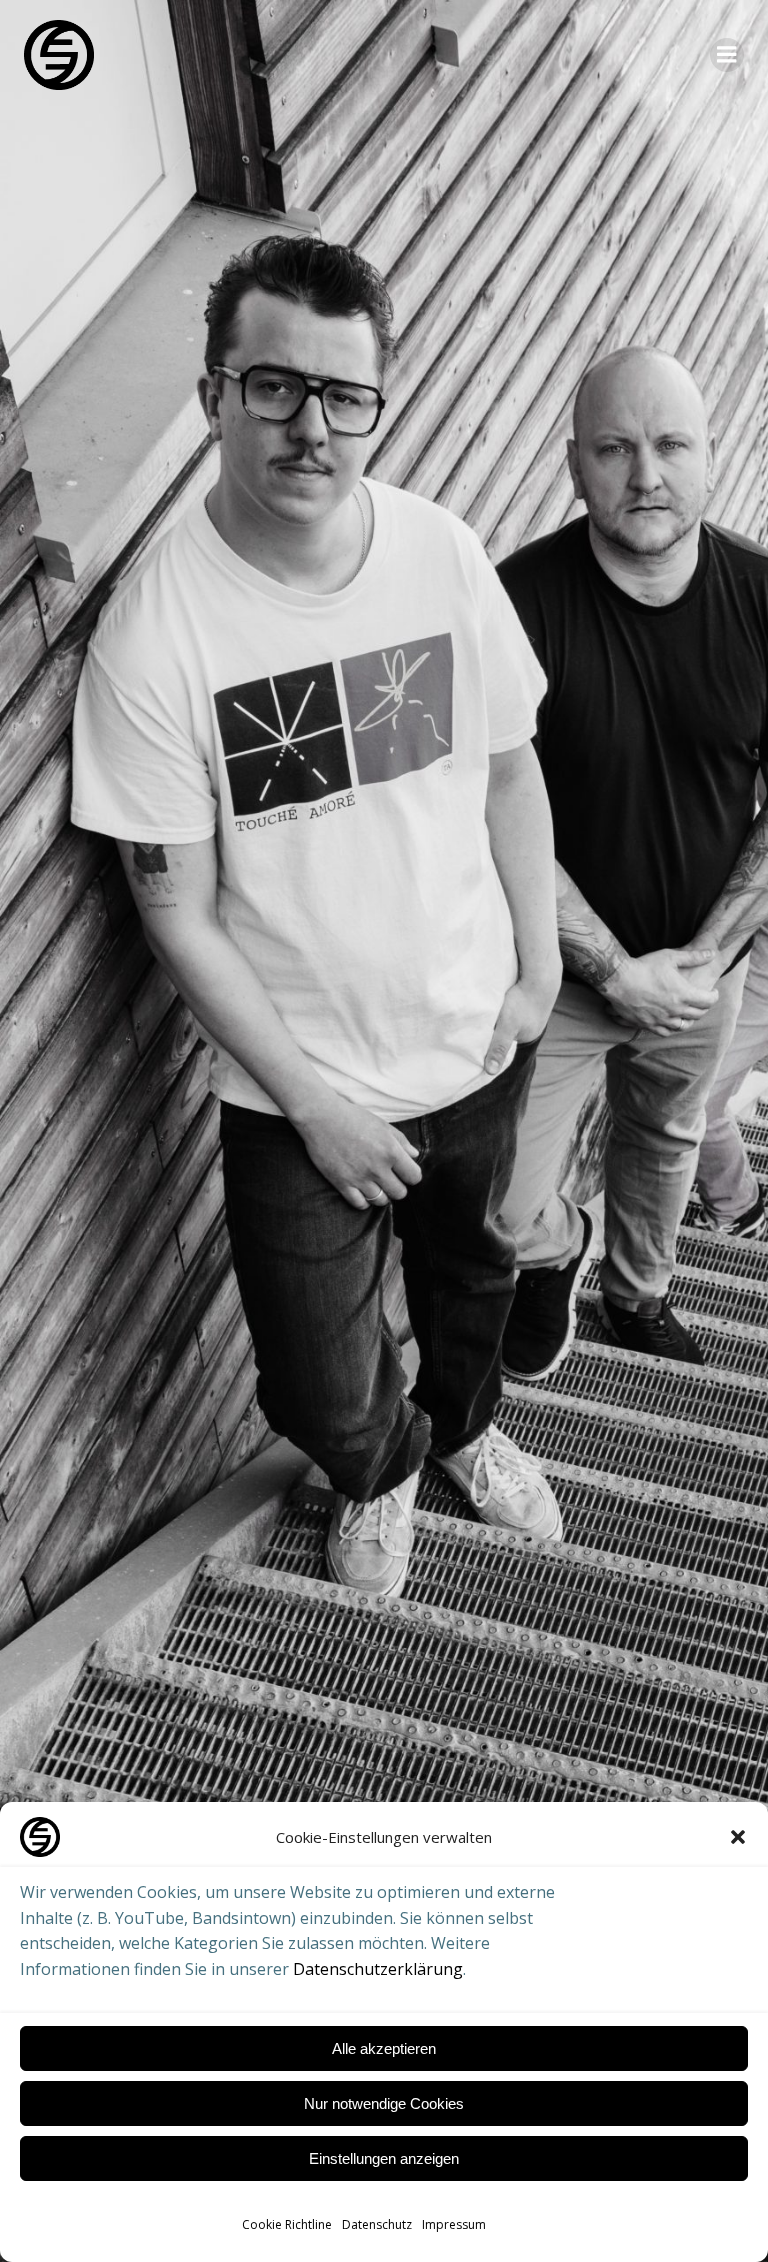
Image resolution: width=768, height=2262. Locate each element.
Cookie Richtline (287, 2224)
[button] (738, 1837)
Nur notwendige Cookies (384, 2103)
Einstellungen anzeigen (384, 2158)
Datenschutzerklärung (378, 1969)
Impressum (454, 2224)
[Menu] (727, 55)
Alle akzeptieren (384, 2048)
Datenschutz (377, 2224)
